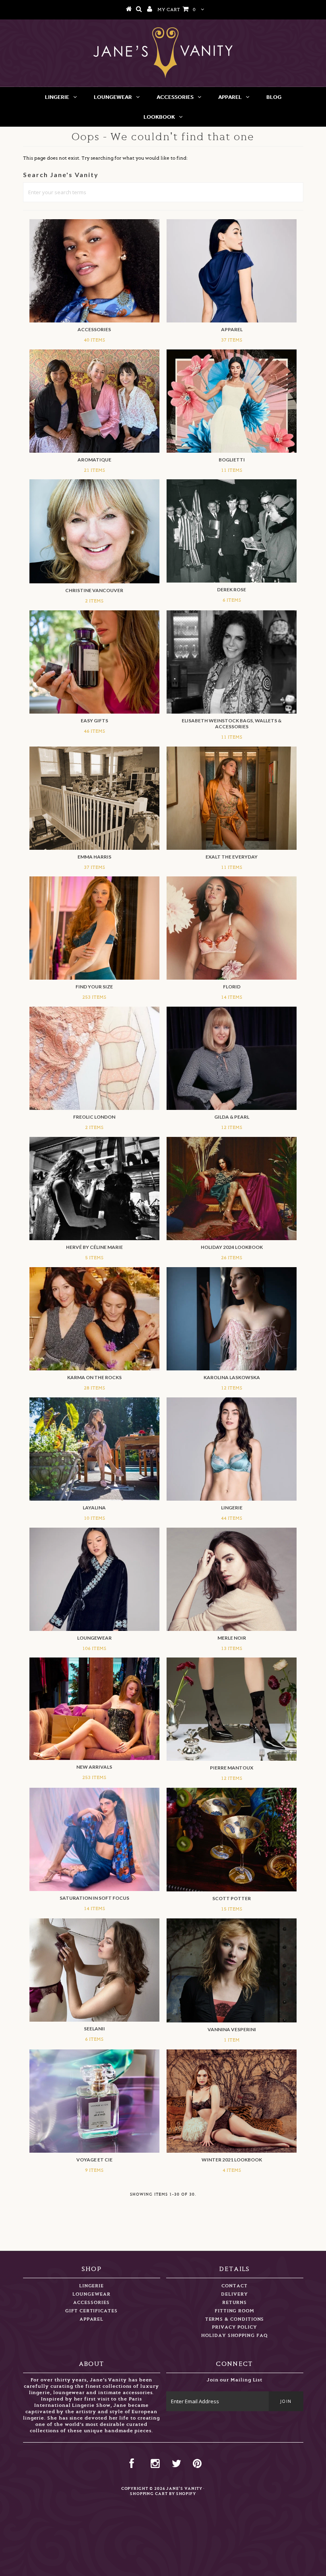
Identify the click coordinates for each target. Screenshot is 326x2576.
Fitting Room (235, 2311)
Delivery (234, 2294)
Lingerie (57, 97)
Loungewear (113, 97)
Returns (235, 2303)
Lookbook (159, 117)
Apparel (230, 97)
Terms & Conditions (235, 2319)
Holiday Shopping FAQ (235, 2336)
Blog (274, 97)
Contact (235, 2286)
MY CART (177, 10)
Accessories (175, 97)
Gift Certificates (91, 2311)
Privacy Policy (235, 2327)
